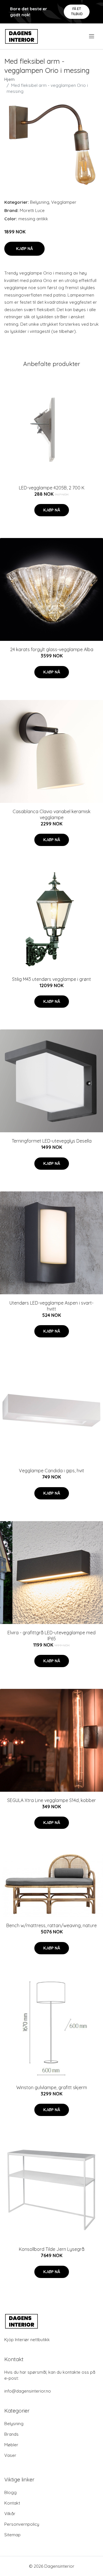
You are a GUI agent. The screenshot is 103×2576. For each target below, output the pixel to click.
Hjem (9, 79)
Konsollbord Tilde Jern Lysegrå (52, 2249)
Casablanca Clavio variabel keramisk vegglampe (51, 814)
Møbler (11, 2445)
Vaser (10, 2455)
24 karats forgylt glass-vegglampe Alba (52, 649)
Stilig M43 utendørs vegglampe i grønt (51, 979)
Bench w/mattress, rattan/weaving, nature (51, 1925)
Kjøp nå (24, 249)
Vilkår (10, 2514)
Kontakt (12, 2503)
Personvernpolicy (22, 2524)
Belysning (40, 202)
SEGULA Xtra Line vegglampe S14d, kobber (51, 1800)
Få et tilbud (77, 11)
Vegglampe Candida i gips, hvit (51, 1471)
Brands (11, 2434)
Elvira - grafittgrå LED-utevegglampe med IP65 (51, 1636)
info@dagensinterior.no (28, 2391)
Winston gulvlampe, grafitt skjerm (52, 2087)
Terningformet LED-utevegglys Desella (52, 1141)
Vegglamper (64, 202)
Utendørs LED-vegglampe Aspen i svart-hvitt (51, 1306)
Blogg (10, 2492)
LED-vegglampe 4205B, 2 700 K (52, 488)
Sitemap (12, 2535)
